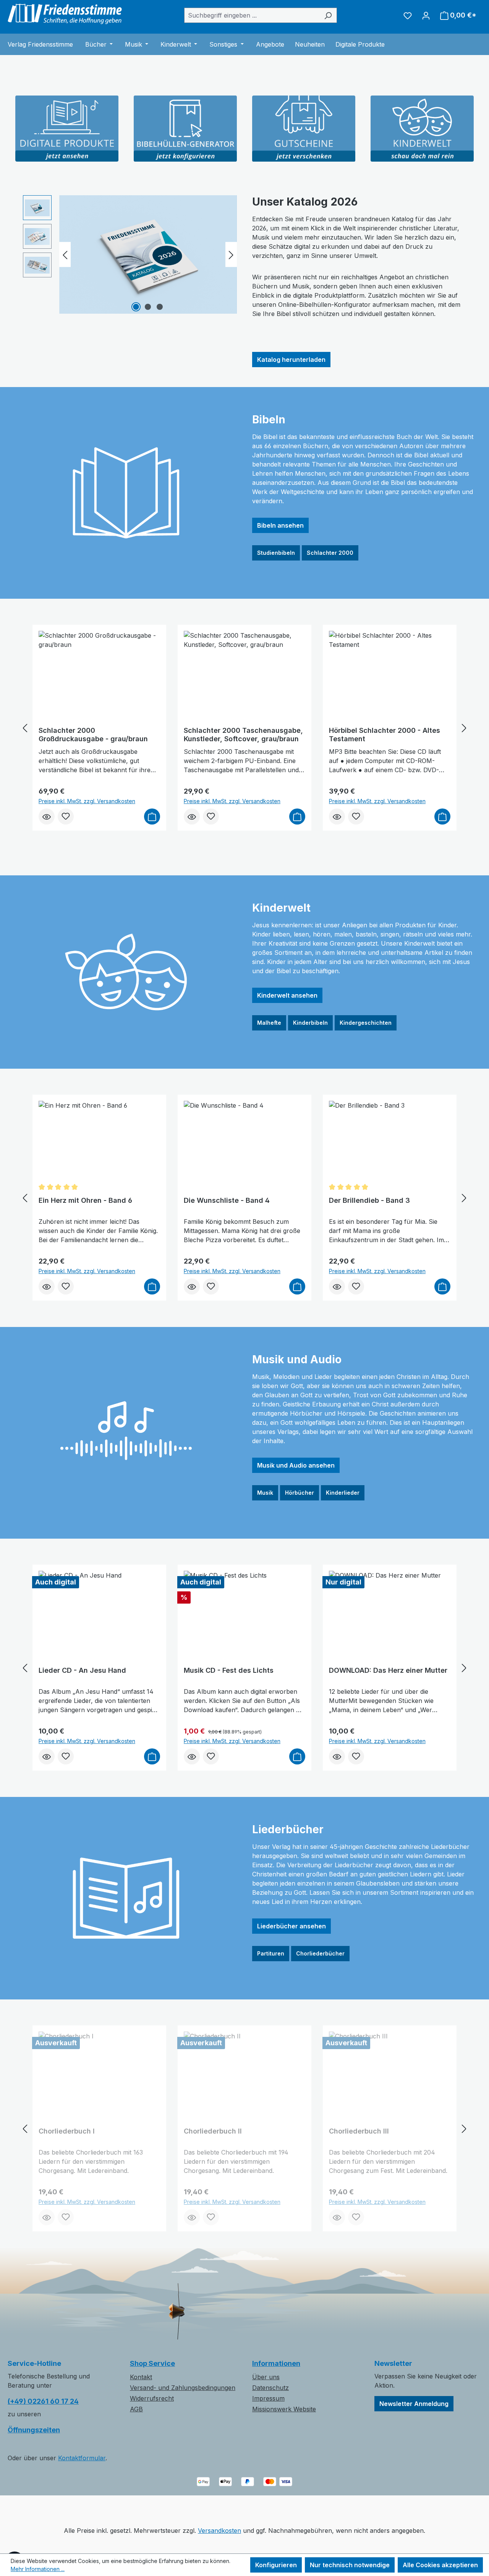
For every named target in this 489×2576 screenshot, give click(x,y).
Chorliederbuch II (213, 2131)
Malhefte (269, 1023)
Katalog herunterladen (291, 360)
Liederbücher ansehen (291, 1926)
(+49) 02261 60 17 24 (43, 2401)
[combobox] (252, 15)
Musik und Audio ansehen (296, 1465)
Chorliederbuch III (359, 2131)
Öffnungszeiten (34, 2430)
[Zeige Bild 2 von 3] (148, 307)
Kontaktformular (82, 2458)
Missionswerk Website (284, 2409)
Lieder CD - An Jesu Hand (82, 1670)
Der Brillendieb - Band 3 (369, 1200)
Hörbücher (300, 1493)
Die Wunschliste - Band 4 (227, 1200)
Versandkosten (219, 2531)
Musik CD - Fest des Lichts (229, 1670)
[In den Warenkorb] (152, 817)
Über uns (266, 2377)
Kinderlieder (343, 1493)
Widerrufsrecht (152, 2398)
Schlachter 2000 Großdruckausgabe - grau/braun (93, 735)
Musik (265, 1493)
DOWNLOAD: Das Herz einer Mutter (388, 1670)
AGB (136, 2409)
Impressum (268, 2398)
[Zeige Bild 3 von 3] (160, 307)
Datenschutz (270, 2388)
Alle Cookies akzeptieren (440, 2565)
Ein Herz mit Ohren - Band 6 (85, 1200)
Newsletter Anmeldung (414, 2404)
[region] (130, 254)
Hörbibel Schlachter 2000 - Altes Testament (385, 735)
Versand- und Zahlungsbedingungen (183, 2388)
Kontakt (141, 2377)
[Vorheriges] (65, 255)
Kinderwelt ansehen (287, 995)
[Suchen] (328, 15)
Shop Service (152, 2363)
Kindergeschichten (366, 1023)
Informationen (276, 2363)
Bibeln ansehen (280, 525)
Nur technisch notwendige (350, 2565)
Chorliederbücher (320, 1953)
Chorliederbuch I (67, 2131)
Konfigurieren (276, 2565)
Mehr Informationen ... (38, 2569)
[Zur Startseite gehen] (65, 14)
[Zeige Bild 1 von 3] (136, 307)
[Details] (47, 817)
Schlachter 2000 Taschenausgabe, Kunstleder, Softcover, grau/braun (243, 735)
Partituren (271, 1953)
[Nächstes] (231, 255)
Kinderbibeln (310, 1023)
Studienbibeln (276, 553)
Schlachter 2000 (330, 553)
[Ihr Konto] (426, 15)
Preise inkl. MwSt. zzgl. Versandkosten (87, 801)
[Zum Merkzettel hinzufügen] (66, 817)
